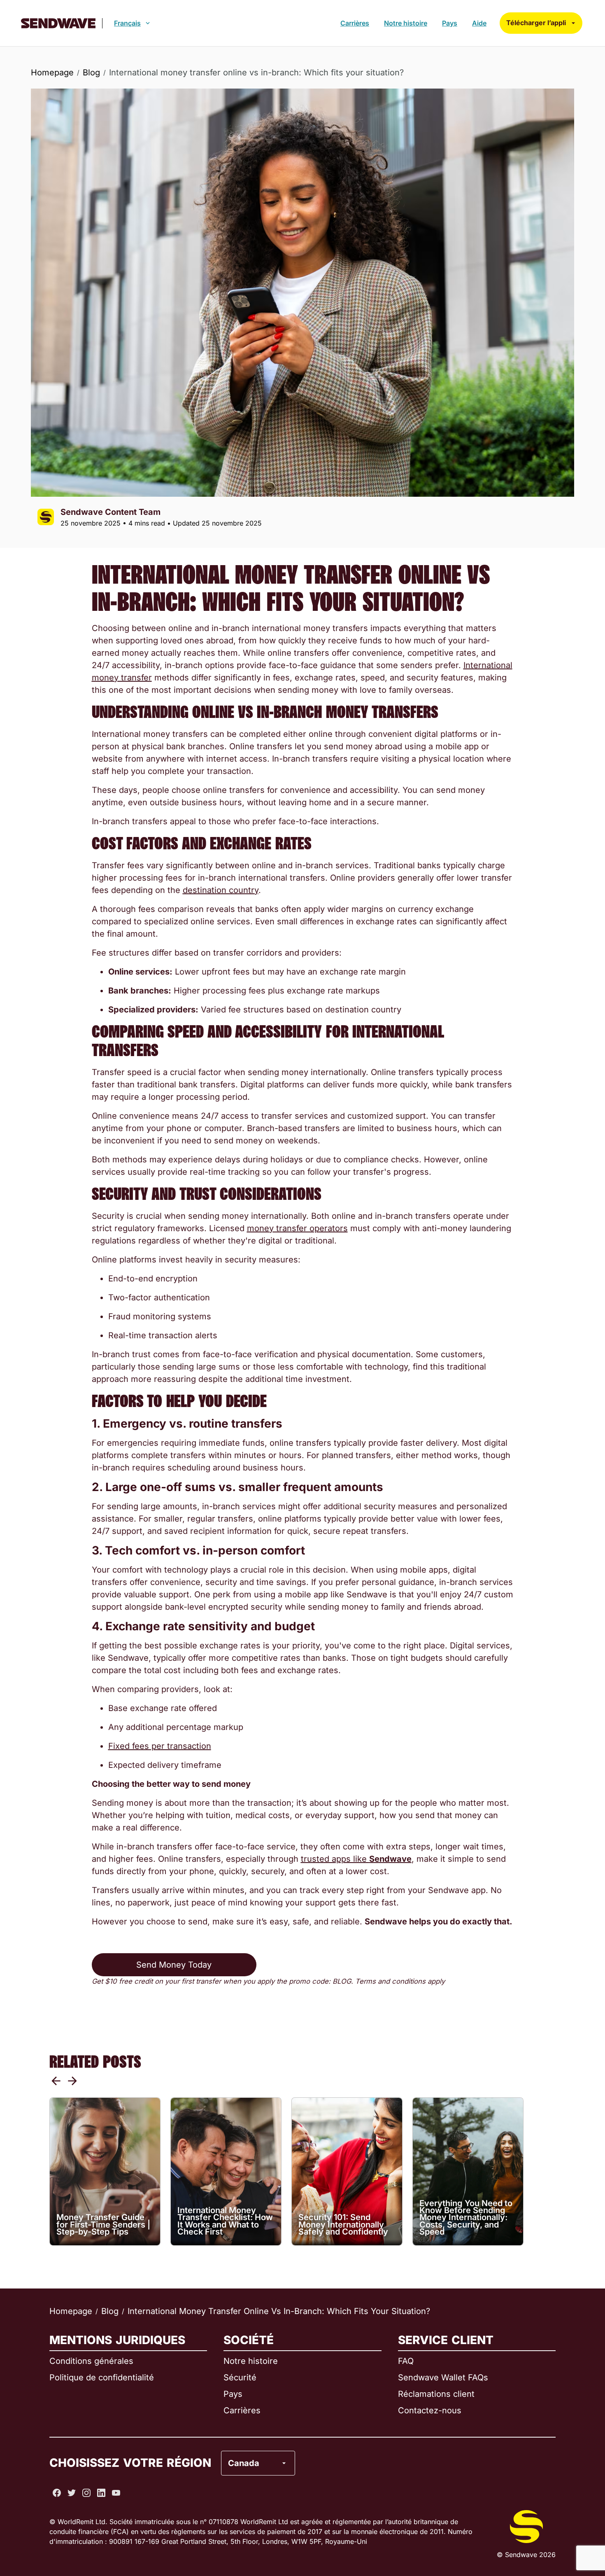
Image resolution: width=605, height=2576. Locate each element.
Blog (91, 72)
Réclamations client (436, 2394)
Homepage (52, 72)
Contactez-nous (430, 2410)
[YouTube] (116, 2493)
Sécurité (240, 2377)
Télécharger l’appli (536, 23)
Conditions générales (91, 2361)
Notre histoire (406, 23)
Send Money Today (174, 1965)
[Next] (72, 2081)
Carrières (355, 23)
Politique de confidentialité (102, 2377)
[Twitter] (72, 2493)
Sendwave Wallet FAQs (443, 2377)
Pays (450, 23)
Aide (479, 23)
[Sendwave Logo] (58, 23)
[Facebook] (57, 2493)
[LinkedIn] (101, 2493)
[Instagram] (86, 2493)
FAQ (406, 2361)
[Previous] (56, 2081)
